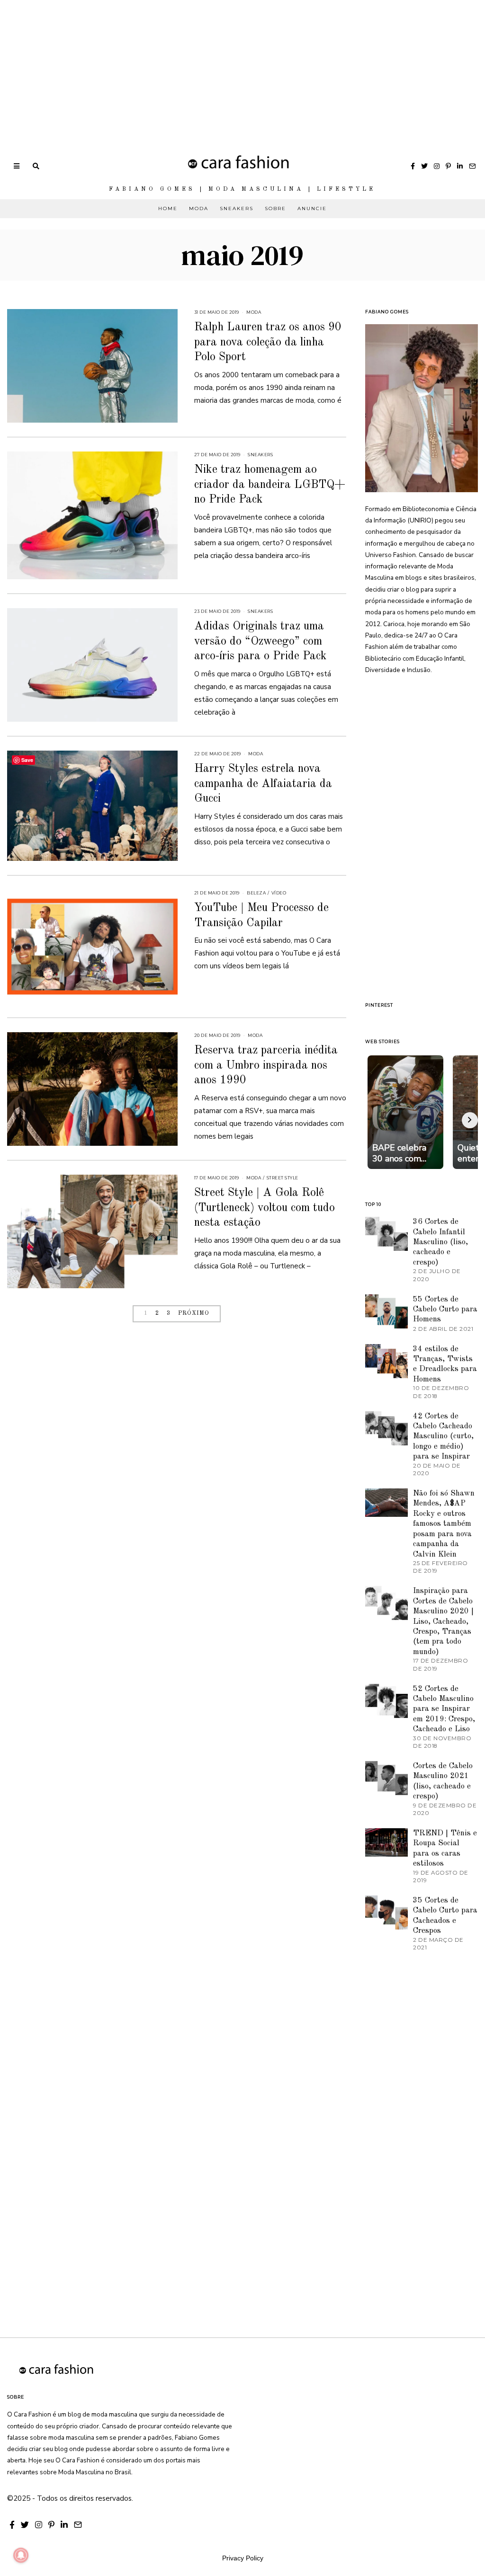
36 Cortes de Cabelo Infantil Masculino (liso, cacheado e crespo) (440, 1242)
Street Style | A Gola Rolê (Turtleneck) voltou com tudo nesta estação (265, 1208)
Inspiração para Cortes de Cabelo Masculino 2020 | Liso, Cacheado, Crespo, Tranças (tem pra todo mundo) (443, 1621)
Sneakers (237, 208)
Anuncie (312, 208)
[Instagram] (437, 166)
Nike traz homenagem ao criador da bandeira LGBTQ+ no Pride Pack (270, 485)
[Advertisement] (242, 66)
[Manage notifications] (21, 2555)
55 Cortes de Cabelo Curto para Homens (445, 1310)
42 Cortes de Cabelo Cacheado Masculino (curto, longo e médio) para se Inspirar (443, 1437)
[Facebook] (413, 166)
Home (168, 208)
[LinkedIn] (460, 166)
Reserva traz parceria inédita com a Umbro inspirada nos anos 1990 (266, 1065)
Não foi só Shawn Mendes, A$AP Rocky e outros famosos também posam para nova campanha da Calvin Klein (444, 1524)
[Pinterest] (448, 166)
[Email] (472, 166)
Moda (199, 208)
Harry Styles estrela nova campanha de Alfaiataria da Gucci (263, 784)
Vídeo (279, 893)
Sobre (275, 208)
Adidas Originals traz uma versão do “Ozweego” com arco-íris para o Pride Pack (260, 641)
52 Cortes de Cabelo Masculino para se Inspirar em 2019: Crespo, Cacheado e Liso (444, 1709)
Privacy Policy (243, 2558)
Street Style (283, 1178)
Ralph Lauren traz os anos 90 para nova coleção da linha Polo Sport (268, 342)
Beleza (256, 893)
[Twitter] (424, 166)
